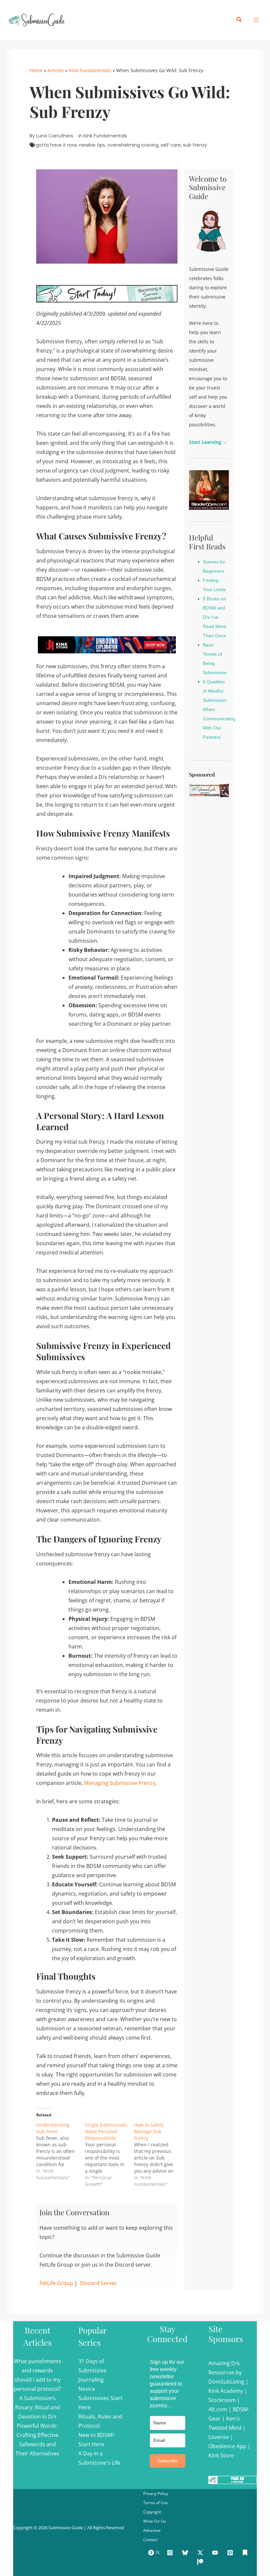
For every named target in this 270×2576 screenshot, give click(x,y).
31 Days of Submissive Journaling (92, 2370)
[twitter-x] (201, 2553)
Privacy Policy (156, 2493)
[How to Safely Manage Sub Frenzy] (158, 2155)
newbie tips (92, 145)
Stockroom (222, 2400)
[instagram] (171, 2553)
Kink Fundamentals (90, 70)
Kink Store (221, 2455)
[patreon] (201, 2562)
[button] (239, 20)
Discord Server (98, 2283)
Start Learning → (208, 442)
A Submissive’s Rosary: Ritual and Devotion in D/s (38, 2407)
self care (171, 145)
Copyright (152, 2512)
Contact (150, 2540)
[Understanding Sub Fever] (61, 2151)
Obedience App (227, 2446)
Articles (56, 70)
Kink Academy (226, 2391)
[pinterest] (231, 2553)
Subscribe (167, 2461)
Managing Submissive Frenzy (120, 1783)
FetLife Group (56, 2283)
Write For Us (155, 2521)
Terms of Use (156, 2503)
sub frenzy (195, 145)
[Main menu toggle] (256, 20)
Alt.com (218, 2409)
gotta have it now (56, 145)
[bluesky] (186, 2553)
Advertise (152, 2530)
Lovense (219, 2437)
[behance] (246, 2553)
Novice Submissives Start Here (100, 2398)
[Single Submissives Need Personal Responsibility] (109, 2155)
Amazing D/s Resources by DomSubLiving (226, 2372)
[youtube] (216, 2553)
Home (36, 70)
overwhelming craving (133, 145)
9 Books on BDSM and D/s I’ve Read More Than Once (215, 617)
